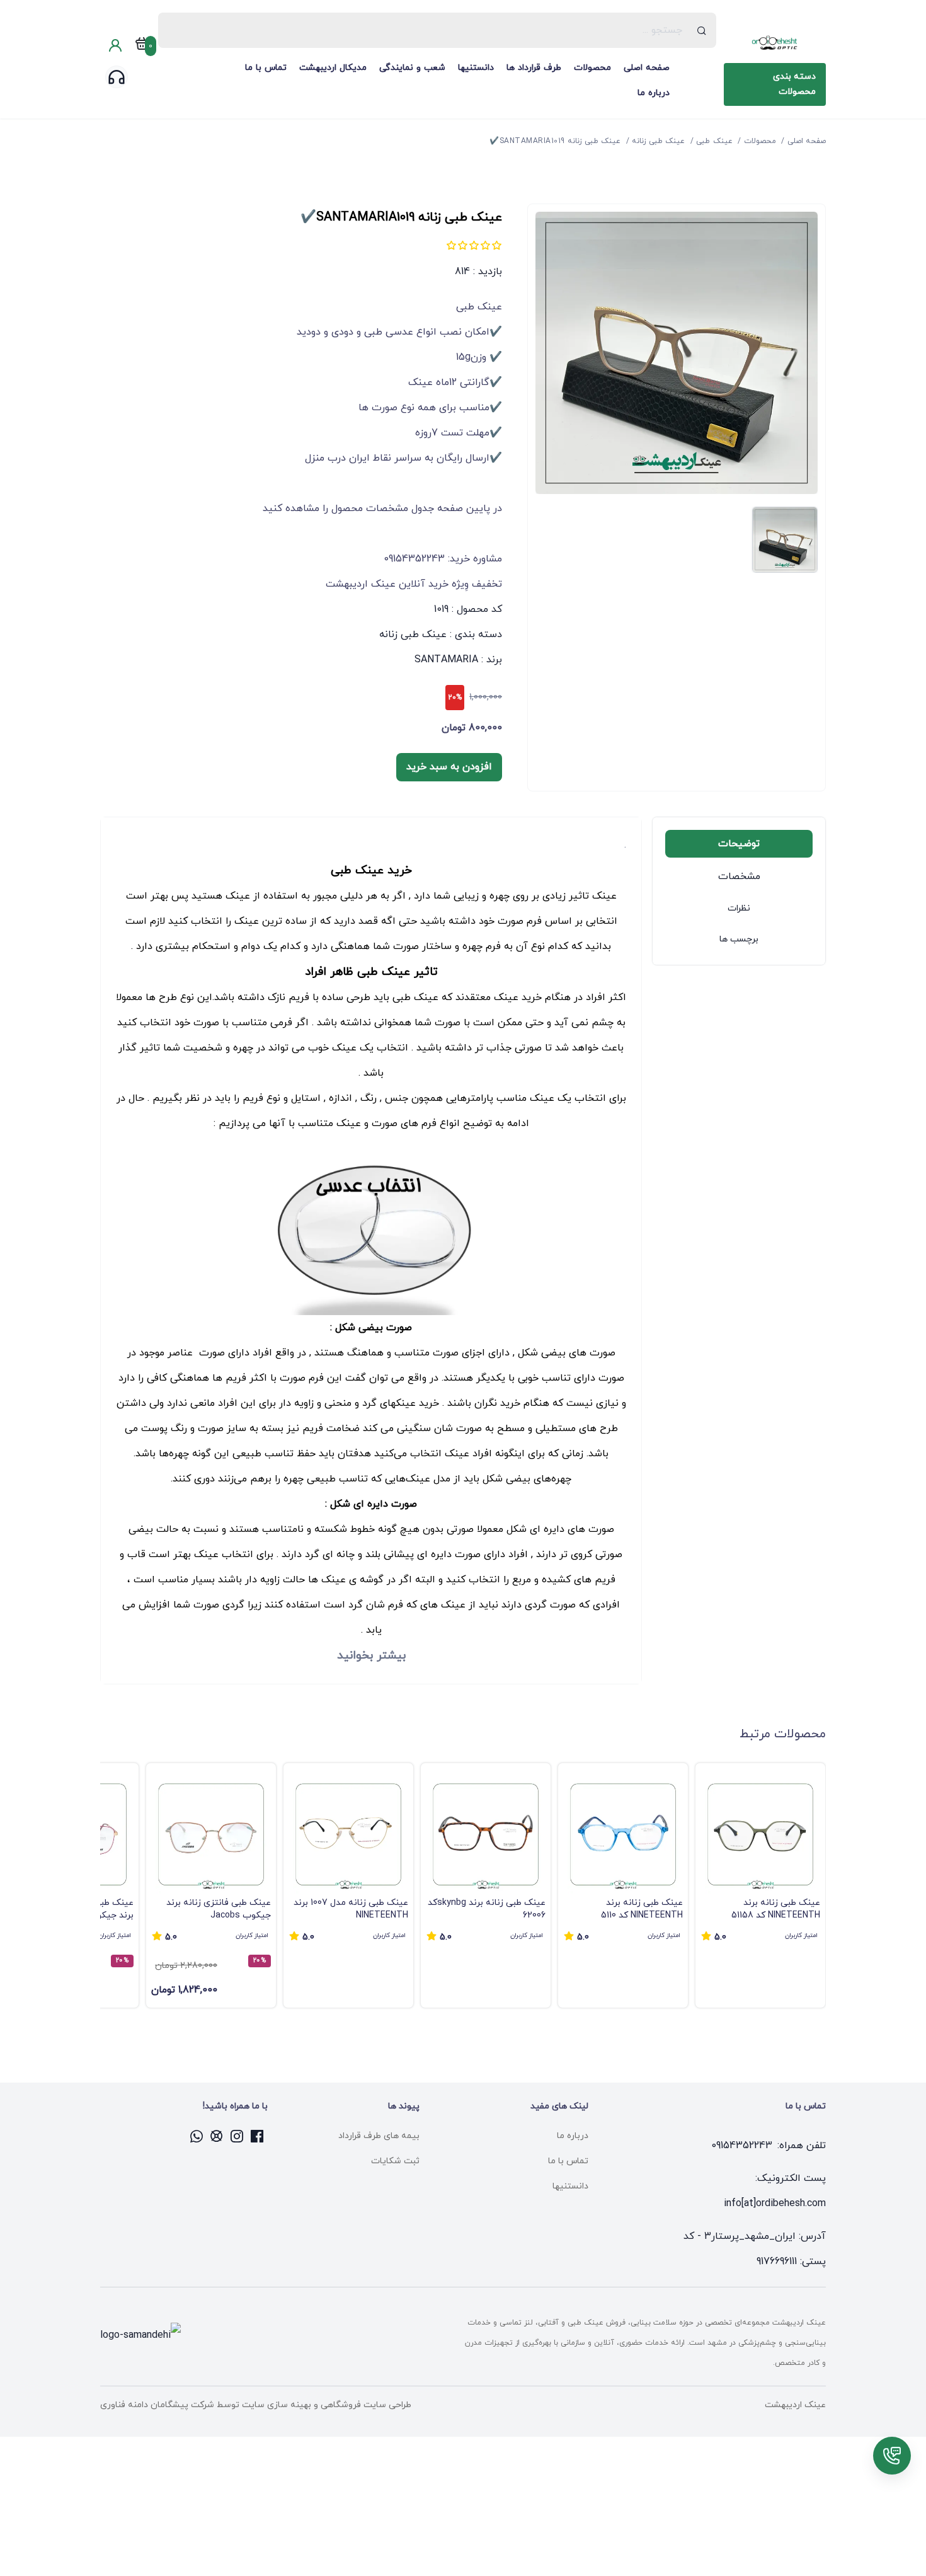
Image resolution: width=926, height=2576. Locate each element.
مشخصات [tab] (739, 877)
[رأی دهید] (496, 245)
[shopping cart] (142, 46)
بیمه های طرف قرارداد (379, 2136)
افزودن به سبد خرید (449, 767)
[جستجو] (702, 30)
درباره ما (654, 93)
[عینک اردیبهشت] (775, 43)
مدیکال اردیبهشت (333, 68)
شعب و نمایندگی (412, 68)
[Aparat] (217, 2136)
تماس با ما (266, 68)
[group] (760, 1885)
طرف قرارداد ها (534, 68)
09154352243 (742, 2146)
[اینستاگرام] (237, 2136)
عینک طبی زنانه (413, 635)
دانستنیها (476, 68)
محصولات (592, 68)
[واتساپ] (197, 2136)
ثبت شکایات (395, 2161)
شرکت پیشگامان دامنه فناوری (157, 2405)
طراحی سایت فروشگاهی (365, 2405)
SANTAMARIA (446, 660)
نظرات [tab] (739, 908)
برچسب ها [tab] (739, 939)
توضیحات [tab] (739, 844)
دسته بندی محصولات (794, 84)
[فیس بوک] (258, 2136)
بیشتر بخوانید (371, 1655)
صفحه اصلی (647, 68)
